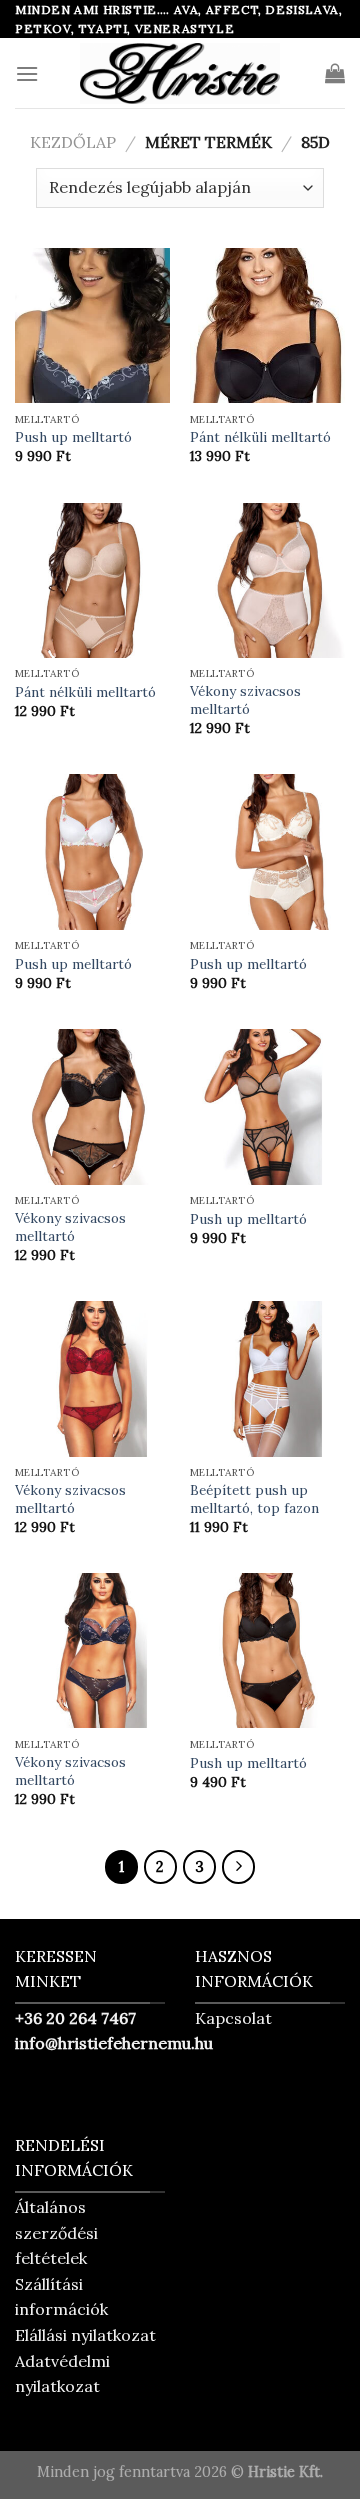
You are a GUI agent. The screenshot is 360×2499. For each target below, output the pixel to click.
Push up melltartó (73, 437)
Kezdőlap (73, 142)
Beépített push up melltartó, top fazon (254, 1499)
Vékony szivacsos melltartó (245, 700)
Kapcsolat (233, 2018)
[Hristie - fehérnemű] (180, 73)
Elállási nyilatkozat (85, 2335)
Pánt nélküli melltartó (260, 437)
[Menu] (27, 73)
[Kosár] (335, 73)
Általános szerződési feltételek (56, 2232)
